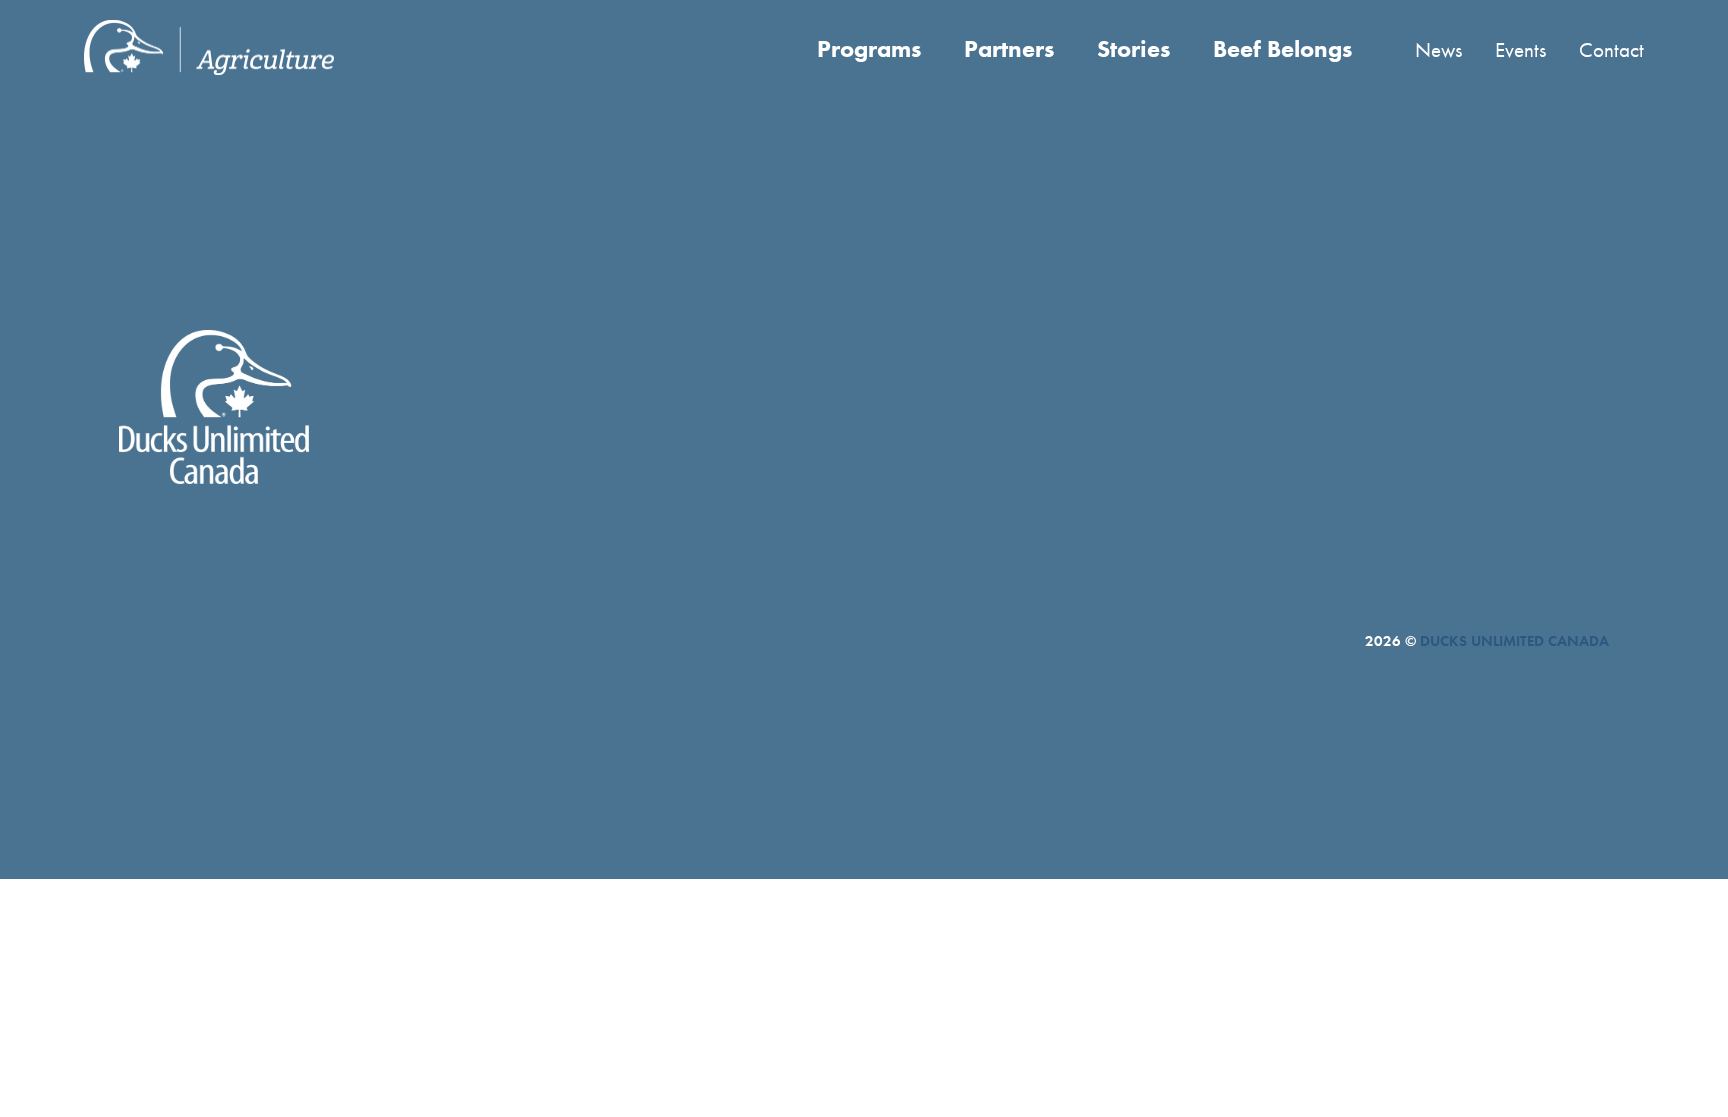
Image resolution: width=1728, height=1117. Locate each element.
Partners (1009, 48)
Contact (1611, 49)
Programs (869, 48)
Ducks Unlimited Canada (1514, 641)
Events (1520, 49)
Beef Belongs (1282, 48)
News (1438, 49)
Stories (1133, 48)
